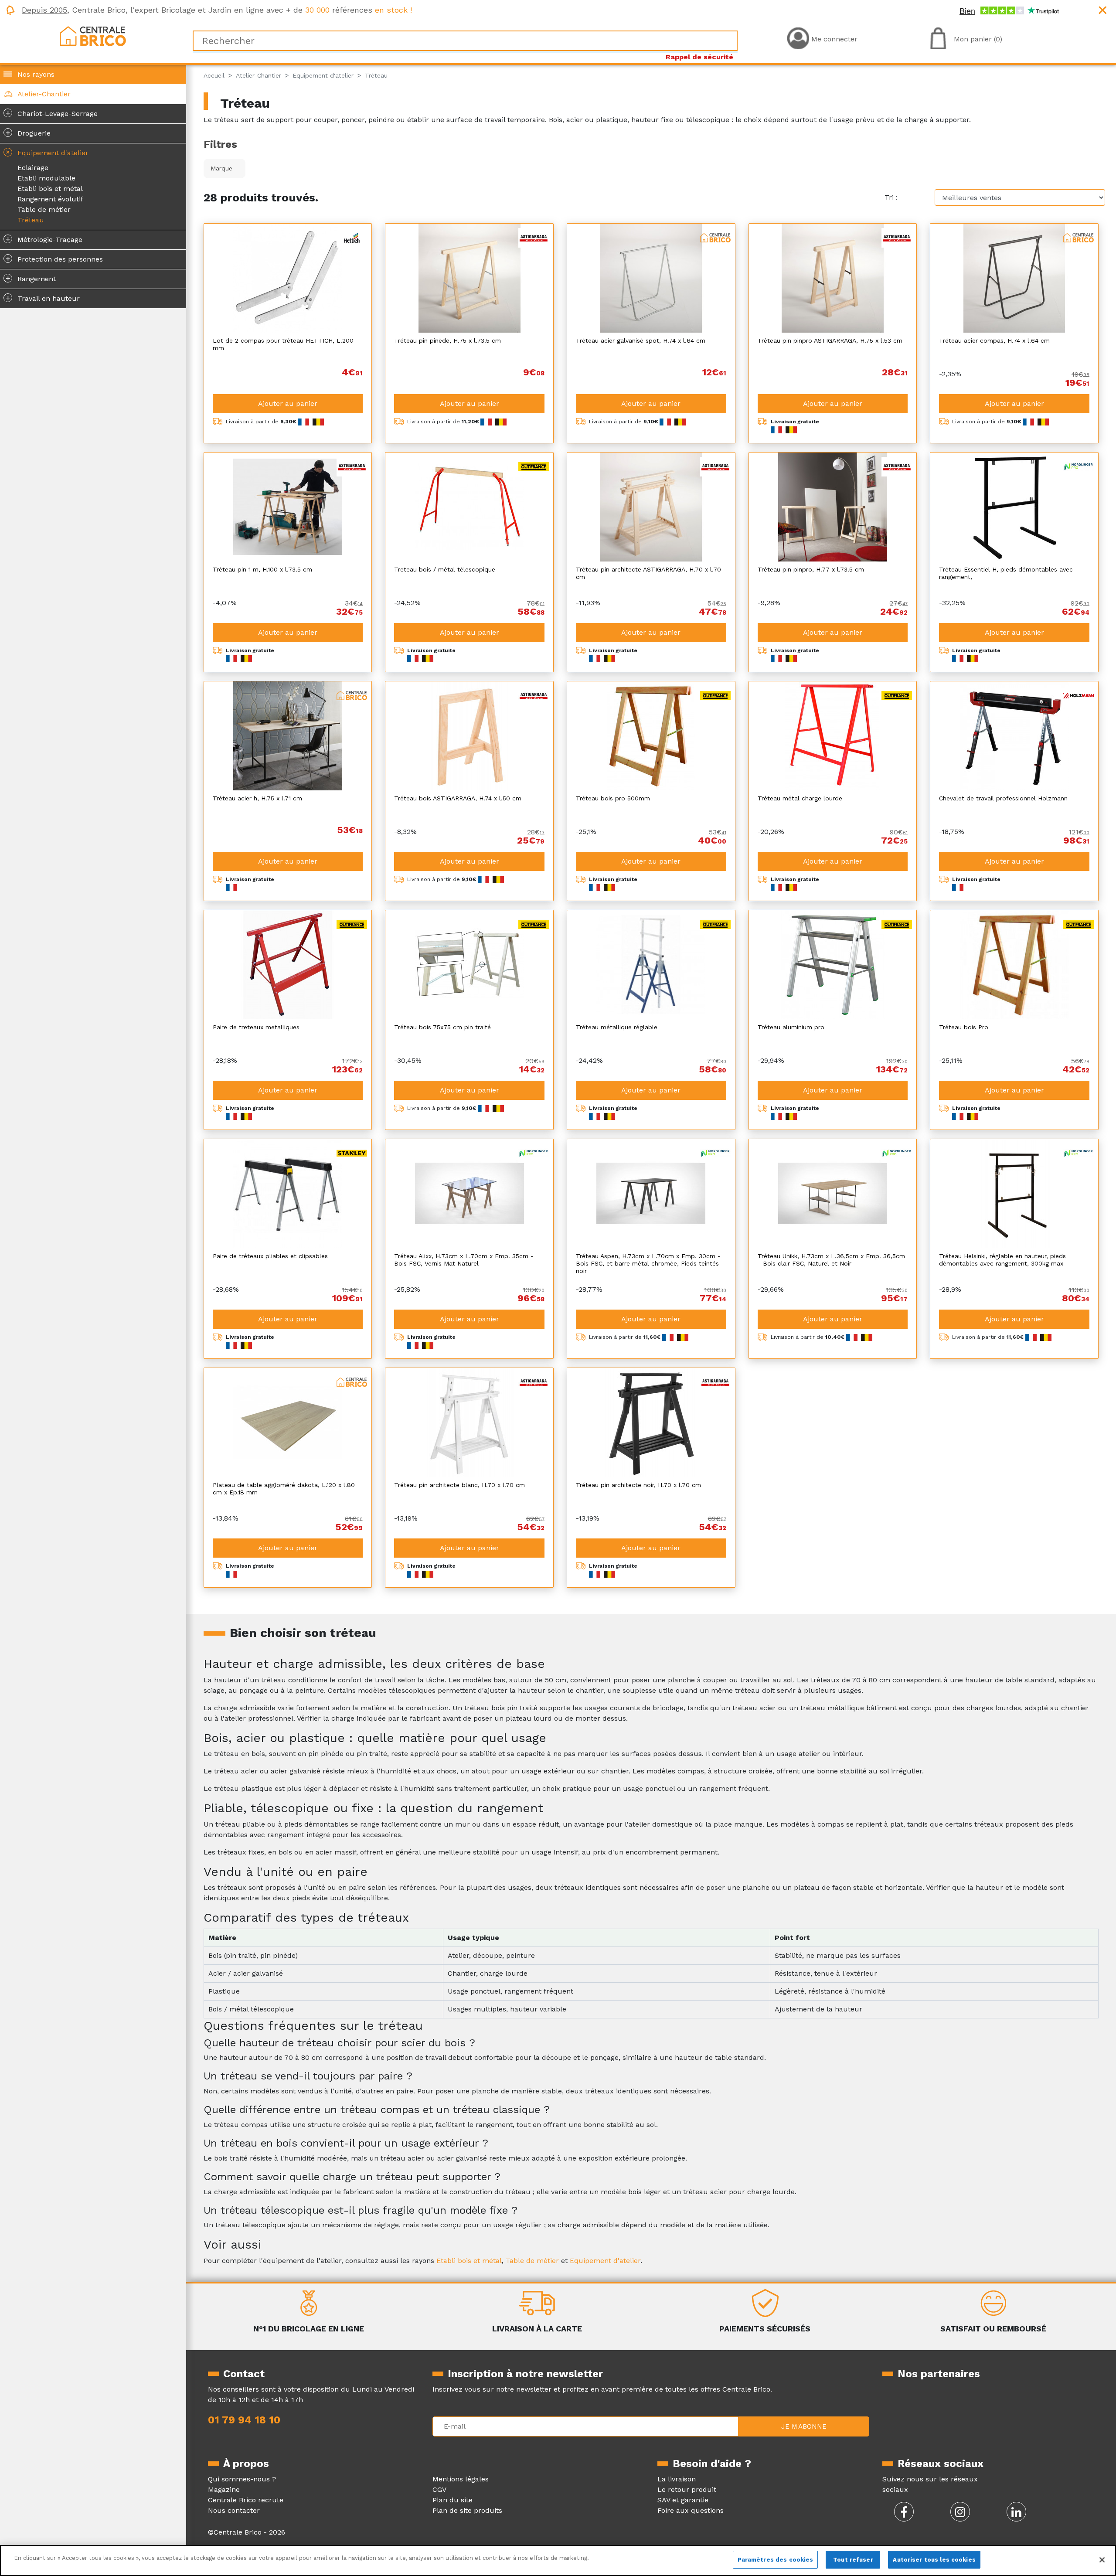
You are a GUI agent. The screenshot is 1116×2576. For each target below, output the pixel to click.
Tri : (891, 197)
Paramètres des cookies (776, 2560)
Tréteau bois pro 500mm (613, 798)
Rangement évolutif (50, 199)
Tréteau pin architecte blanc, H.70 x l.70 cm (459, 1485)
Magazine (224, 2489)
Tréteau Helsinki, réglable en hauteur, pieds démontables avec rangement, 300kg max (1002, 1260)
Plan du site (453, 2500)
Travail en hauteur (43, 298)
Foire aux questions (691, 2510)
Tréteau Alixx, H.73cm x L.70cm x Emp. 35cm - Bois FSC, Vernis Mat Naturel (464, 1260)
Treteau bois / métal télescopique (445, 569)
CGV (439, 2489)
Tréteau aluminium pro (791, 1027)
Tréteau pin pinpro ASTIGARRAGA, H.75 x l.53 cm (830, 340)
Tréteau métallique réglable (617, 1027)
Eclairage (33, 168)
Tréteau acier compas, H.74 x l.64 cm (994, 340)
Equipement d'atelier (46, 152)
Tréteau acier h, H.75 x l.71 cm (257, 798)
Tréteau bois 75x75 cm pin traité (442, 1027)
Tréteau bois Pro (964, 1027)
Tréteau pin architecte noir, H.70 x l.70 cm (638, 1485)
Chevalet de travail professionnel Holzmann (1003, 798)
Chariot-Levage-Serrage (52, 113)
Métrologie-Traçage (44, 239)
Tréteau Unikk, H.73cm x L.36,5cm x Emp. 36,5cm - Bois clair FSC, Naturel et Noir (831, 1260)
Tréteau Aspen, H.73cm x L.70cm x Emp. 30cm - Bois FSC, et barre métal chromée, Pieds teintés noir (648, 1263)
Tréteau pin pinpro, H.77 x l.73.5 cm (811, 569)
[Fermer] (1102, 2560)
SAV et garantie (683, 2500)
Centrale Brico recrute (246, 2500)
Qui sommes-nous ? (242, 2479)
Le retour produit (687, 2489)
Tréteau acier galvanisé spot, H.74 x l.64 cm (641, 340)
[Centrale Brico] (93, 36)
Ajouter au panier (288, 403)
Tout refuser (853, 2560)
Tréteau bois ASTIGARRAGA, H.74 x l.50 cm (458, 798)
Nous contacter (234, 2510)
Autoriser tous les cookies (934, 2560)
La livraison (677, 2479)
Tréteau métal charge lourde (800, 798)
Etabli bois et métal (50, 189)
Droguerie (28, 133)
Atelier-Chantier (44, 94)
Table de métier (44, 209)
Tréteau (31, 220)
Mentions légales (461, 2479)
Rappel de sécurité (699, 57)
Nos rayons (36, 74)
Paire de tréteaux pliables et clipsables (270, 1256)
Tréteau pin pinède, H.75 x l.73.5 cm (447, 340)
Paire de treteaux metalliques (256, 1027)
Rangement (31, 278)
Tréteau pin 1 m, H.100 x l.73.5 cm (262, 569)
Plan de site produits (467, 2510)
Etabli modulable (46, 178)
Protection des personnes (54, 259)
